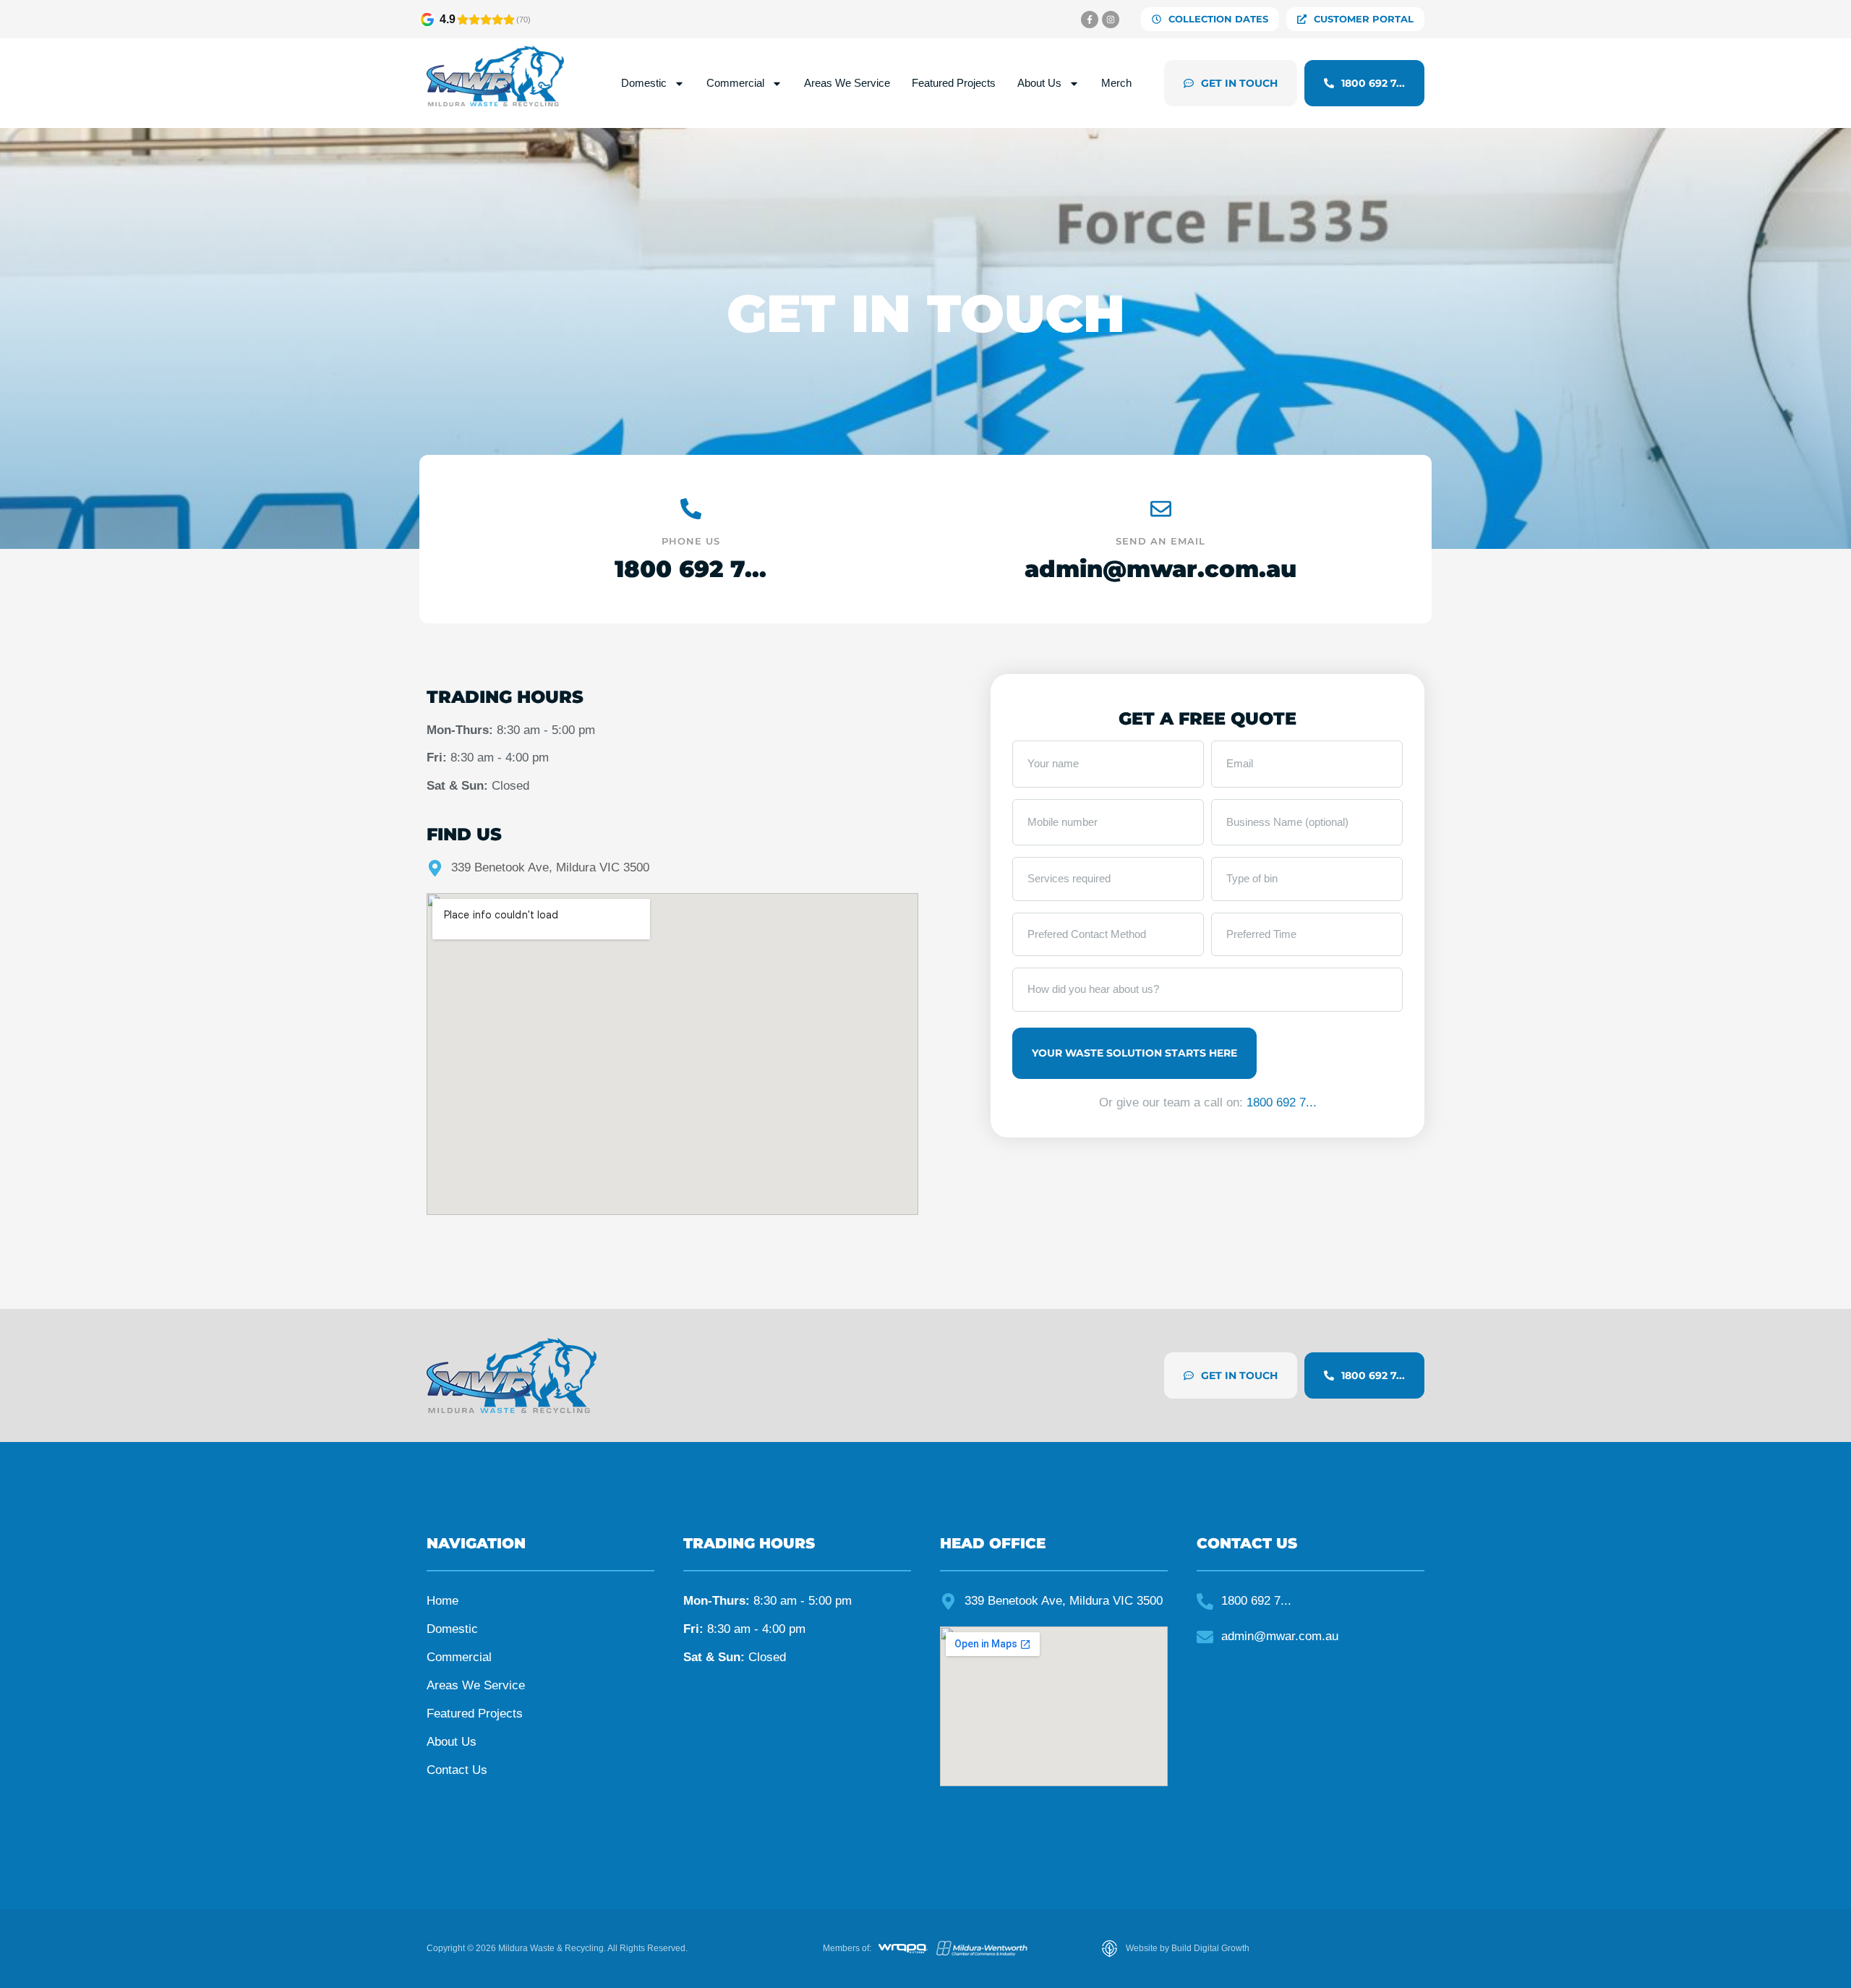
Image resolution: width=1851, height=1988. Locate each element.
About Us (1039, 83)
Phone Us (691, 541)
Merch (1116, 83)
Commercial (735, 83)
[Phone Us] (691, 509)
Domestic (644, 83)
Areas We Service (847, 83)
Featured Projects (954, 83)
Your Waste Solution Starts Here (1134, 1053)
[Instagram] (1111, 20)
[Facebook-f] (1090, 20)
